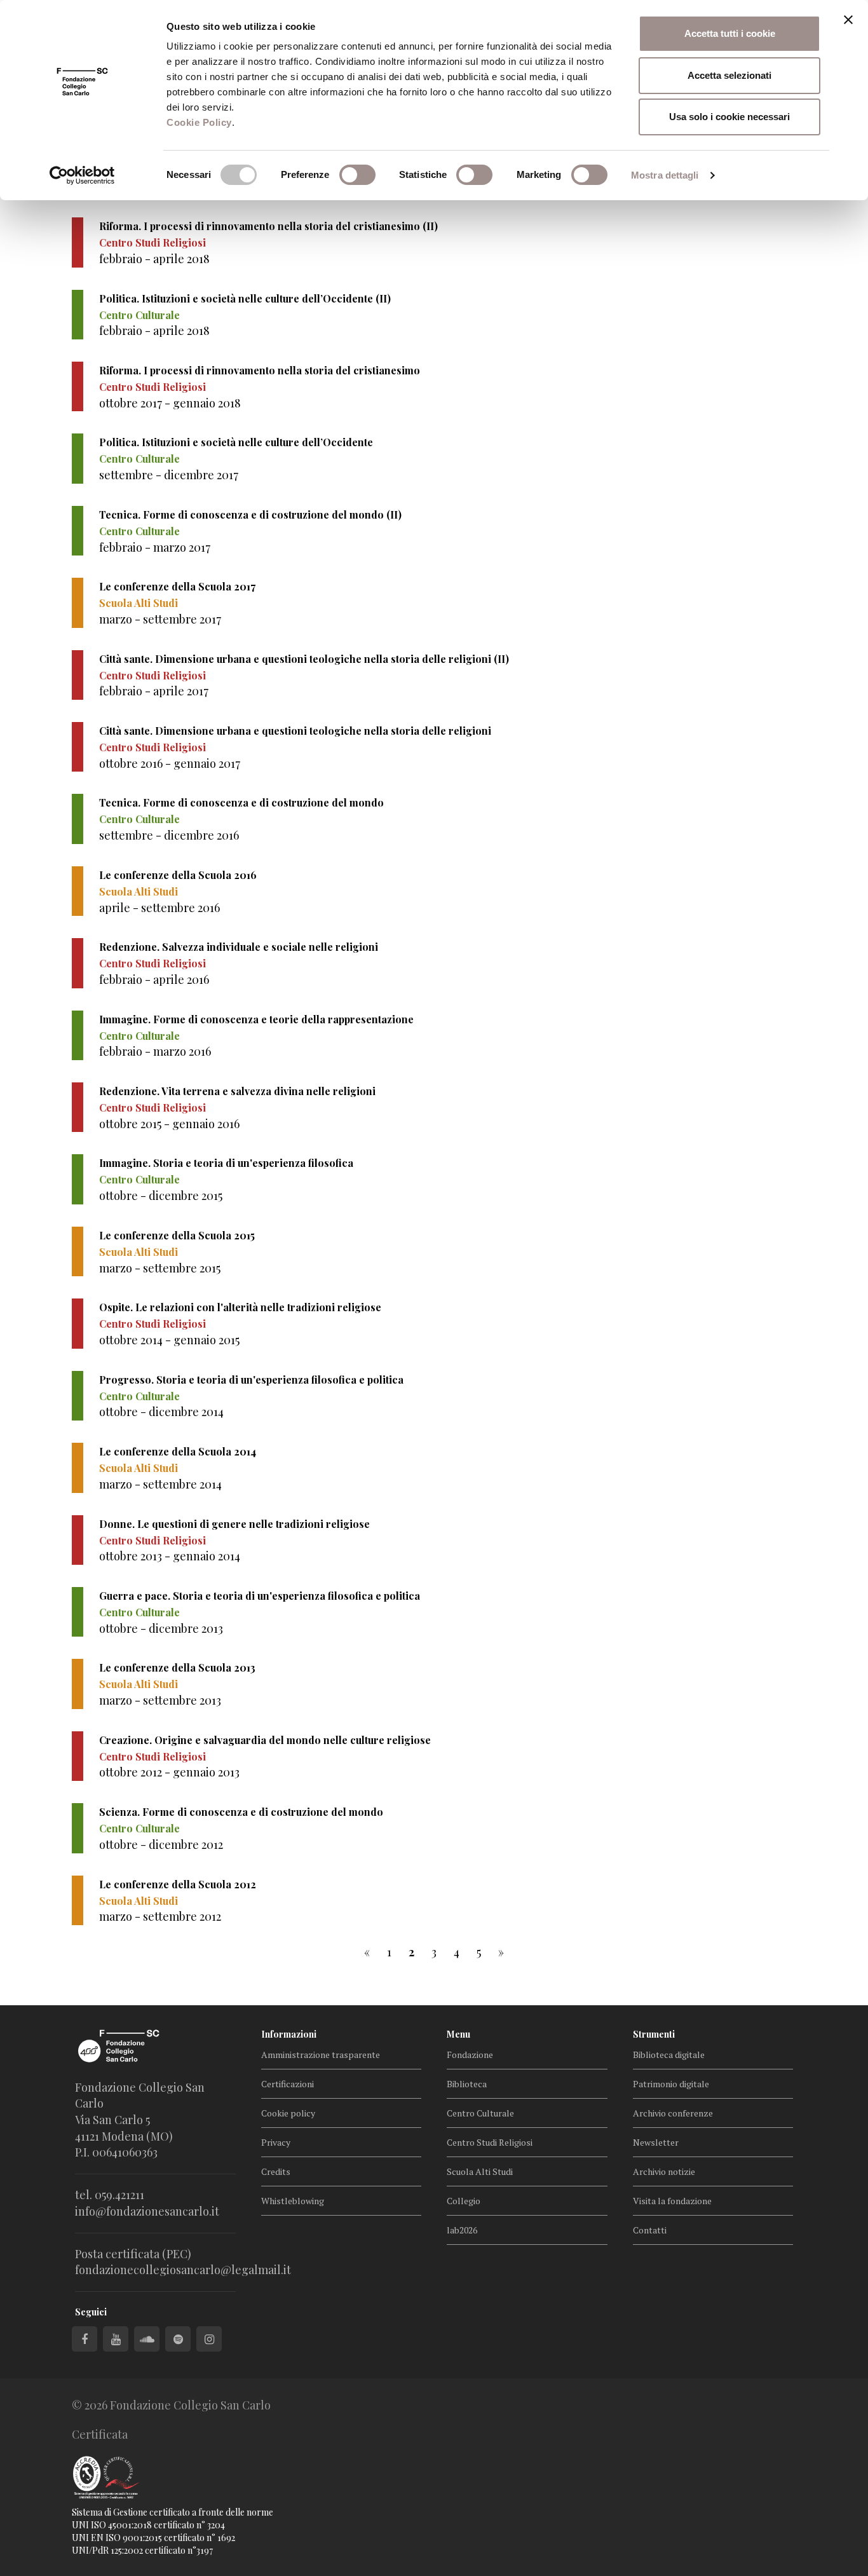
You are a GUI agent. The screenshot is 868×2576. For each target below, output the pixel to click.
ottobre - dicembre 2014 (161, 1412)
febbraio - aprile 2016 (154, 979)
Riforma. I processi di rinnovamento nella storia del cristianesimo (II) (268, 226)
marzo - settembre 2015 (160, 1268)
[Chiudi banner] (848, 20)
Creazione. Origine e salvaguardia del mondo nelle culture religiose (265, 1740)
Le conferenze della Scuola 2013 (177, 1667)
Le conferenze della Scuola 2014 (178, 1451)
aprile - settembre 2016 (159, 908)
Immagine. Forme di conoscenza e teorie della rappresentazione (256, 1019)
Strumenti (654, 2034)
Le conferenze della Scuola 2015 (177, 1235)
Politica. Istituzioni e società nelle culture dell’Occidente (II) (245, 298)
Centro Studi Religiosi (490, 2142)
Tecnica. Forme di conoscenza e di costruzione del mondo (241, 802)
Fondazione (470, 2055)
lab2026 (462, 2230)
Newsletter (656, 2142)
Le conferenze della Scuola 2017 (177, 586)
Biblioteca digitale (669, 2055)
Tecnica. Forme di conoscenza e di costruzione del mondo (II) (250, 515)
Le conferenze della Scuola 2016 (178, 875)
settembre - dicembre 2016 (169, 835)
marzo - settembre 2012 (160, 1916)
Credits (276, 2171)
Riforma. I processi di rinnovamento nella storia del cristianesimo (260, 370)
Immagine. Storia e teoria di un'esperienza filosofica (226, 1163)
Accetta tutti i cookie (730, 33)
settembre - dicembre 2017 (169, 475)
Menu (458, 2034)
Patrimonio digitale (671, 2084)
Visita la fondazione (672, 2201)
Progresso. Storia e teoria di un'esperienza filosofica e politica (251, 1380)
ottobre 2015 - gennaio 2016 (169, 1124)
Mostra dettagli (665, 175)
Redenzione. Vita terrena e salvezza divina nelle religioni (237, 1091)
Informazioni (289, 2034)
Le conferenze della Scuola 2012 (178, 1884)
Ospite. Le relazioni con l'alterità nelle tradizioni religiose (240, 1307)
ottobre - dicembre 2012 (161, 1844)
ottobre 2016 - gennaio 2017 (170, 763)
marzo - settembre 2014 (160, 1484)
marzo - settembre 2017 (160, 619)
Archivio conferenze (673, 2113)
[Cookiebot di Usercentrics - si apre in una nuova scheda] (82, 175)
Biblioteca (467, 2084)
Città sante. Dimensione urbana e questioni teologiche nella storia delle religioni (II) (304, 659)
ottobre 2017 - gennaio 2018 (170, 403)
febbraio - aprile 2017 (154, 691)
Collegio (464, 2201)
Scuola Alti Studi (480, 2171)
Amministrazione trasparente (321, 2055)
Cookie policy (288, 2113)
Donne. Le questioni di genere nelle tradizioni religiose (234, 1524)
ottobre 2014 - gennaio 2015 (169, 1340)
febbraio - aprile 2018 (154, 259)
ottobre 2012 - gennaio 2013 (169, 1772)
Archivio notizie (664, 2171)
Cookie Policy (199, 122)
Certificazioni (288, 2084)
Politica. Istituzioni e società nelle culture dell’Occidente (236, 442)
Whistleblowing (293, 2201)
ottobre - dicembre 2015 (161, 1196)
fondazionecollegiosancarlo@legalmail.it (183, 2270)
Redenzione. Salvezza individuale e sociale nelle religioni (239, 947)
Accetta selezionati (729, 75)
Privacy (276, 2142)
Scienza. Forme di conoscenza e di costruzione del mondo (241, 1812)
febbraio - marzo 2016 (155, 1051)
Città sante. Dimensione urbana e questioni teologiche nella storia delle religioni (295, 731)
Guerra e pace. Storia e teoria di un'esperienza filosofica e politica (260, 1596)
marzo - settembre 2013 (160, 1700)
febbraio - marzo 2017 (155, 547)
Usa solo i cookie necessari (729, 117)
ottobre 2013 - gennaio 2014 (170, 1556)
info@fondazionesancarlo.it (147, 2211)
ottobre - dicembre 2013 (161, 1628)
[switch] (357, 175)
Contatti (650, 2230)
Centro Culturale (480, 2113)
